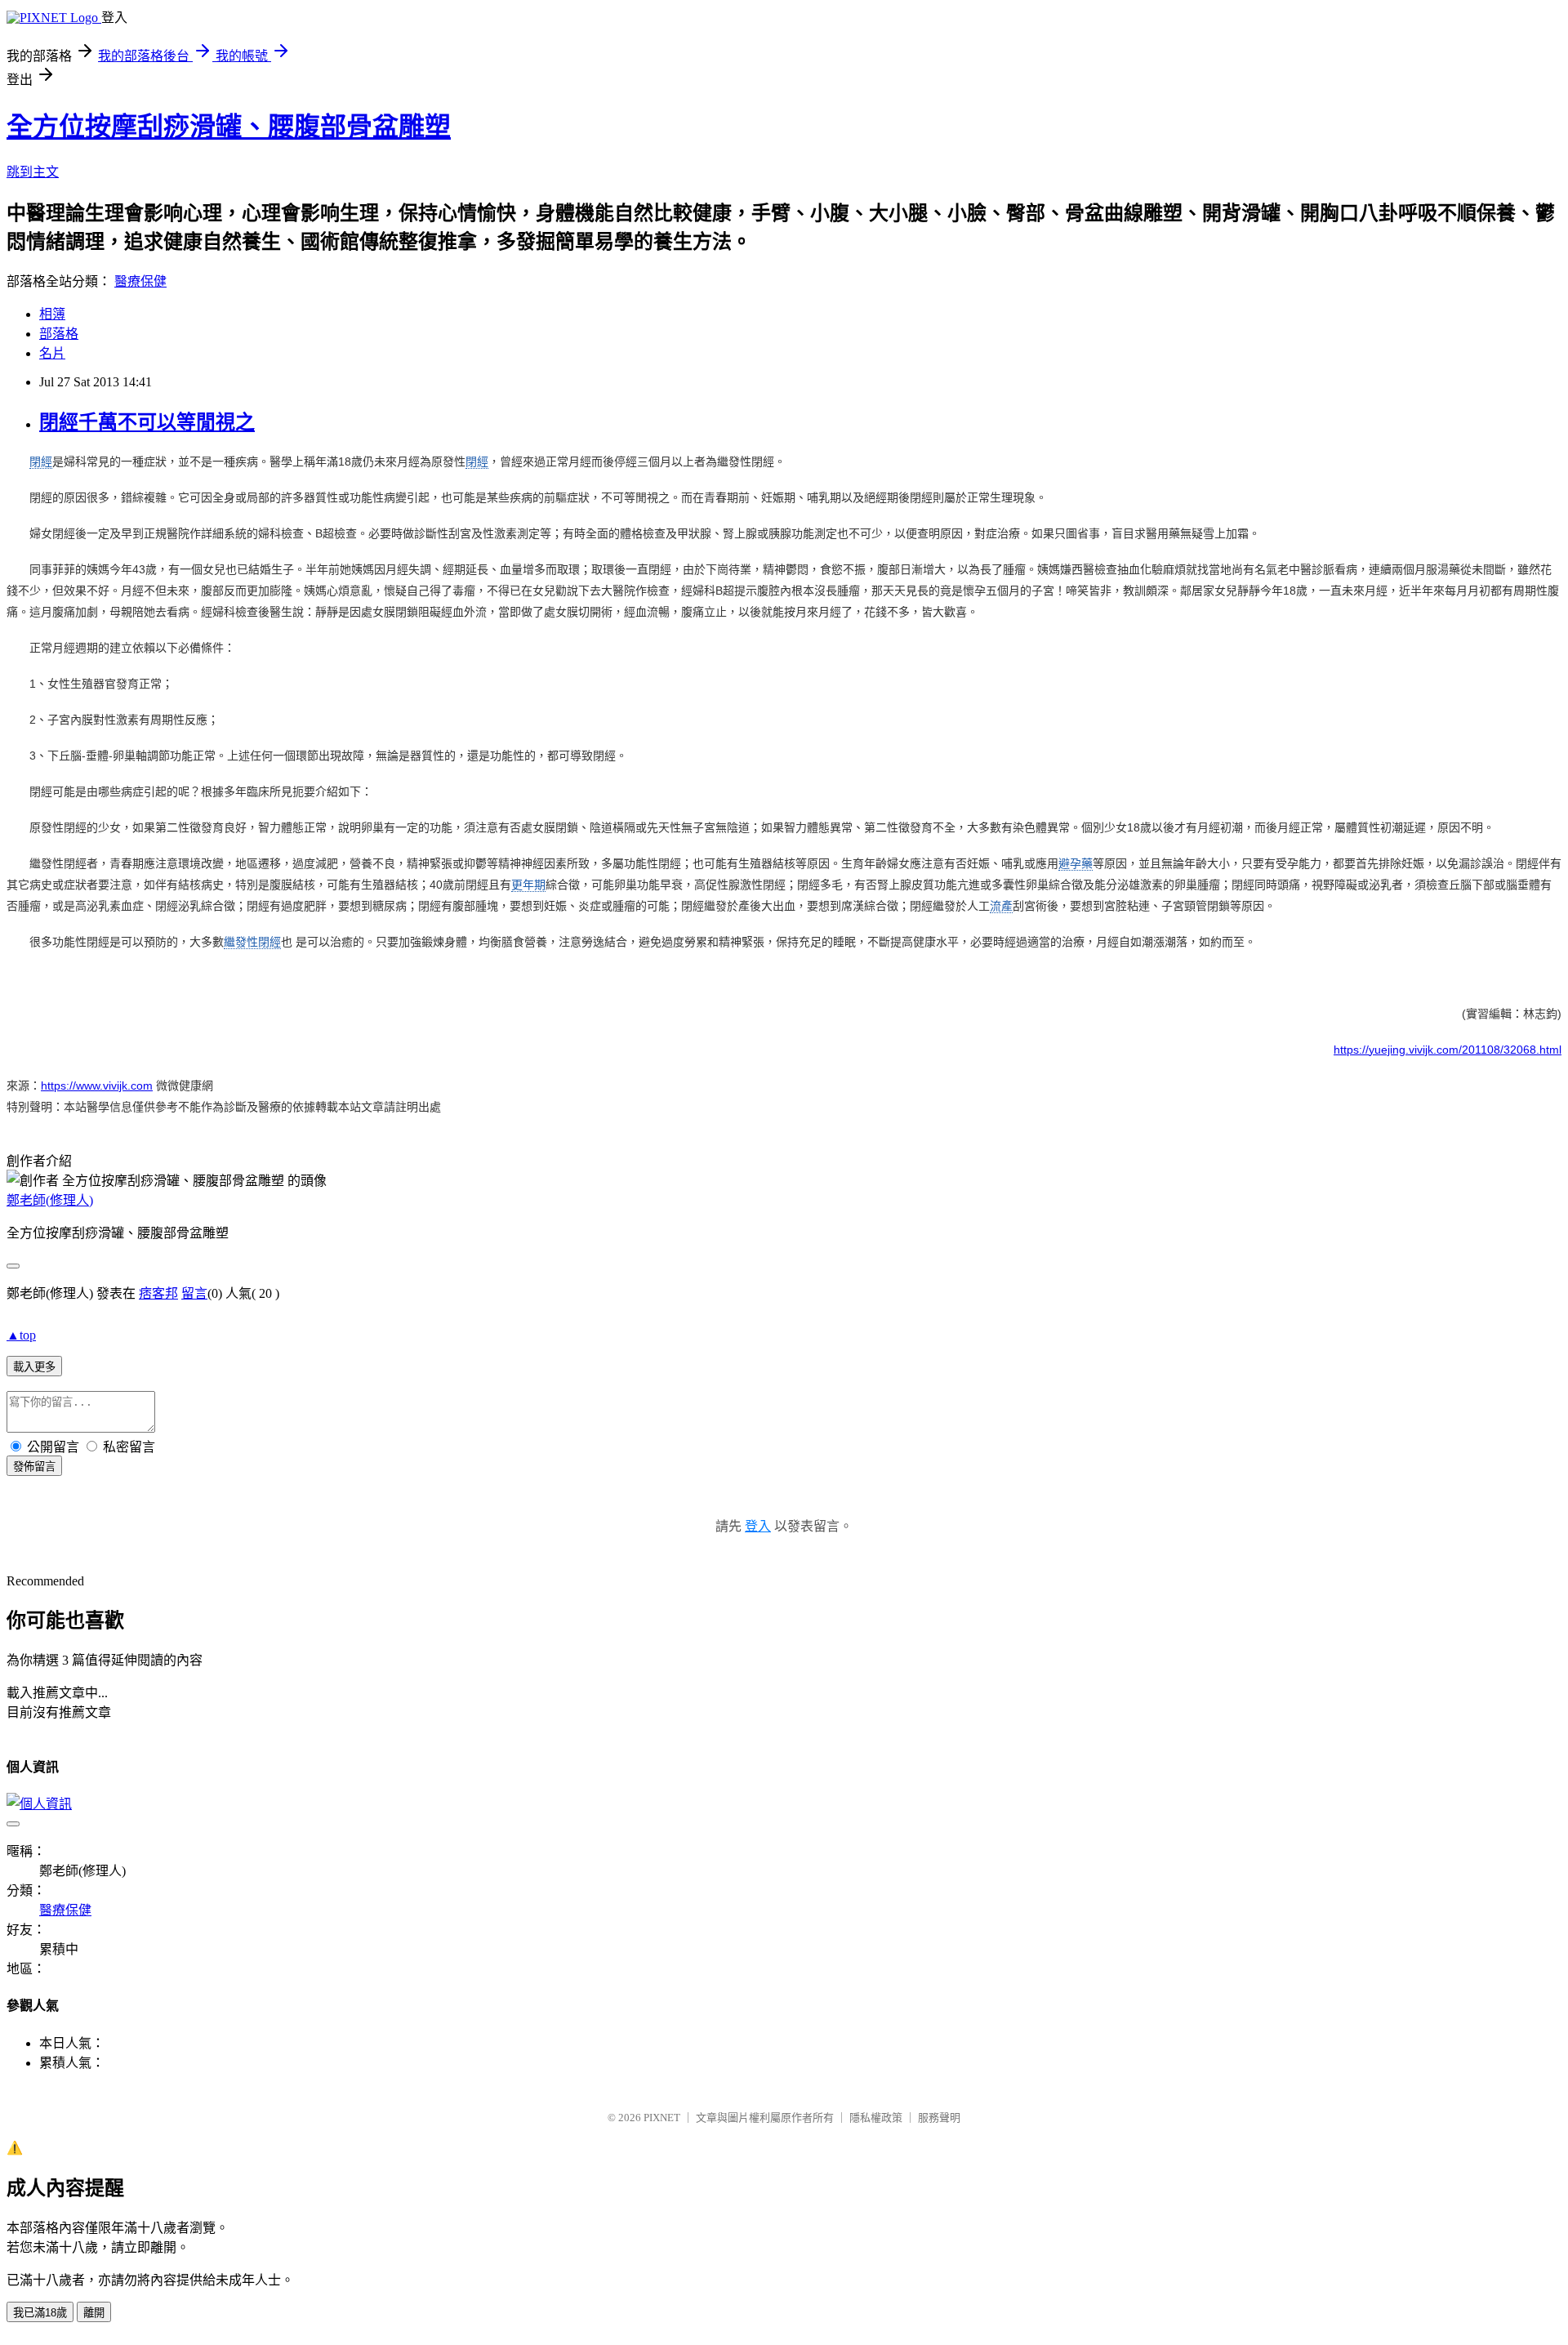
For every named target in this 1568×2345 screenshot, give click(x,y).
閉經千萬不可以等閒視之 (147, 422)
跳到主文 (33, 172)
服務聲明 (939, 2118)
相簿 (52, 314)
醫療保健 (140, 281)
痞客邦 (158, 1293)
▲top (21, 1335)
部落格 (59, 334)
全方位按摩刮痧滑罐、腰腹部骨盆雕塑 (229, 127)
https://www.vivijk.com (97, 1086)
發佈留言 (34, 1467)
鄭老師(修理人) (50, 1200)
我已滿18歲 (40, 2313)
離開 (94, 2313)
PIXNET (662, 2118)
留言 (194, 1293)
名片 (52, 353)
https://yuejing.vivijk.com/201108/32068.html (1448, 1050)
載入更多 (34, 1367)
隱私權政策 (876, 2118)
